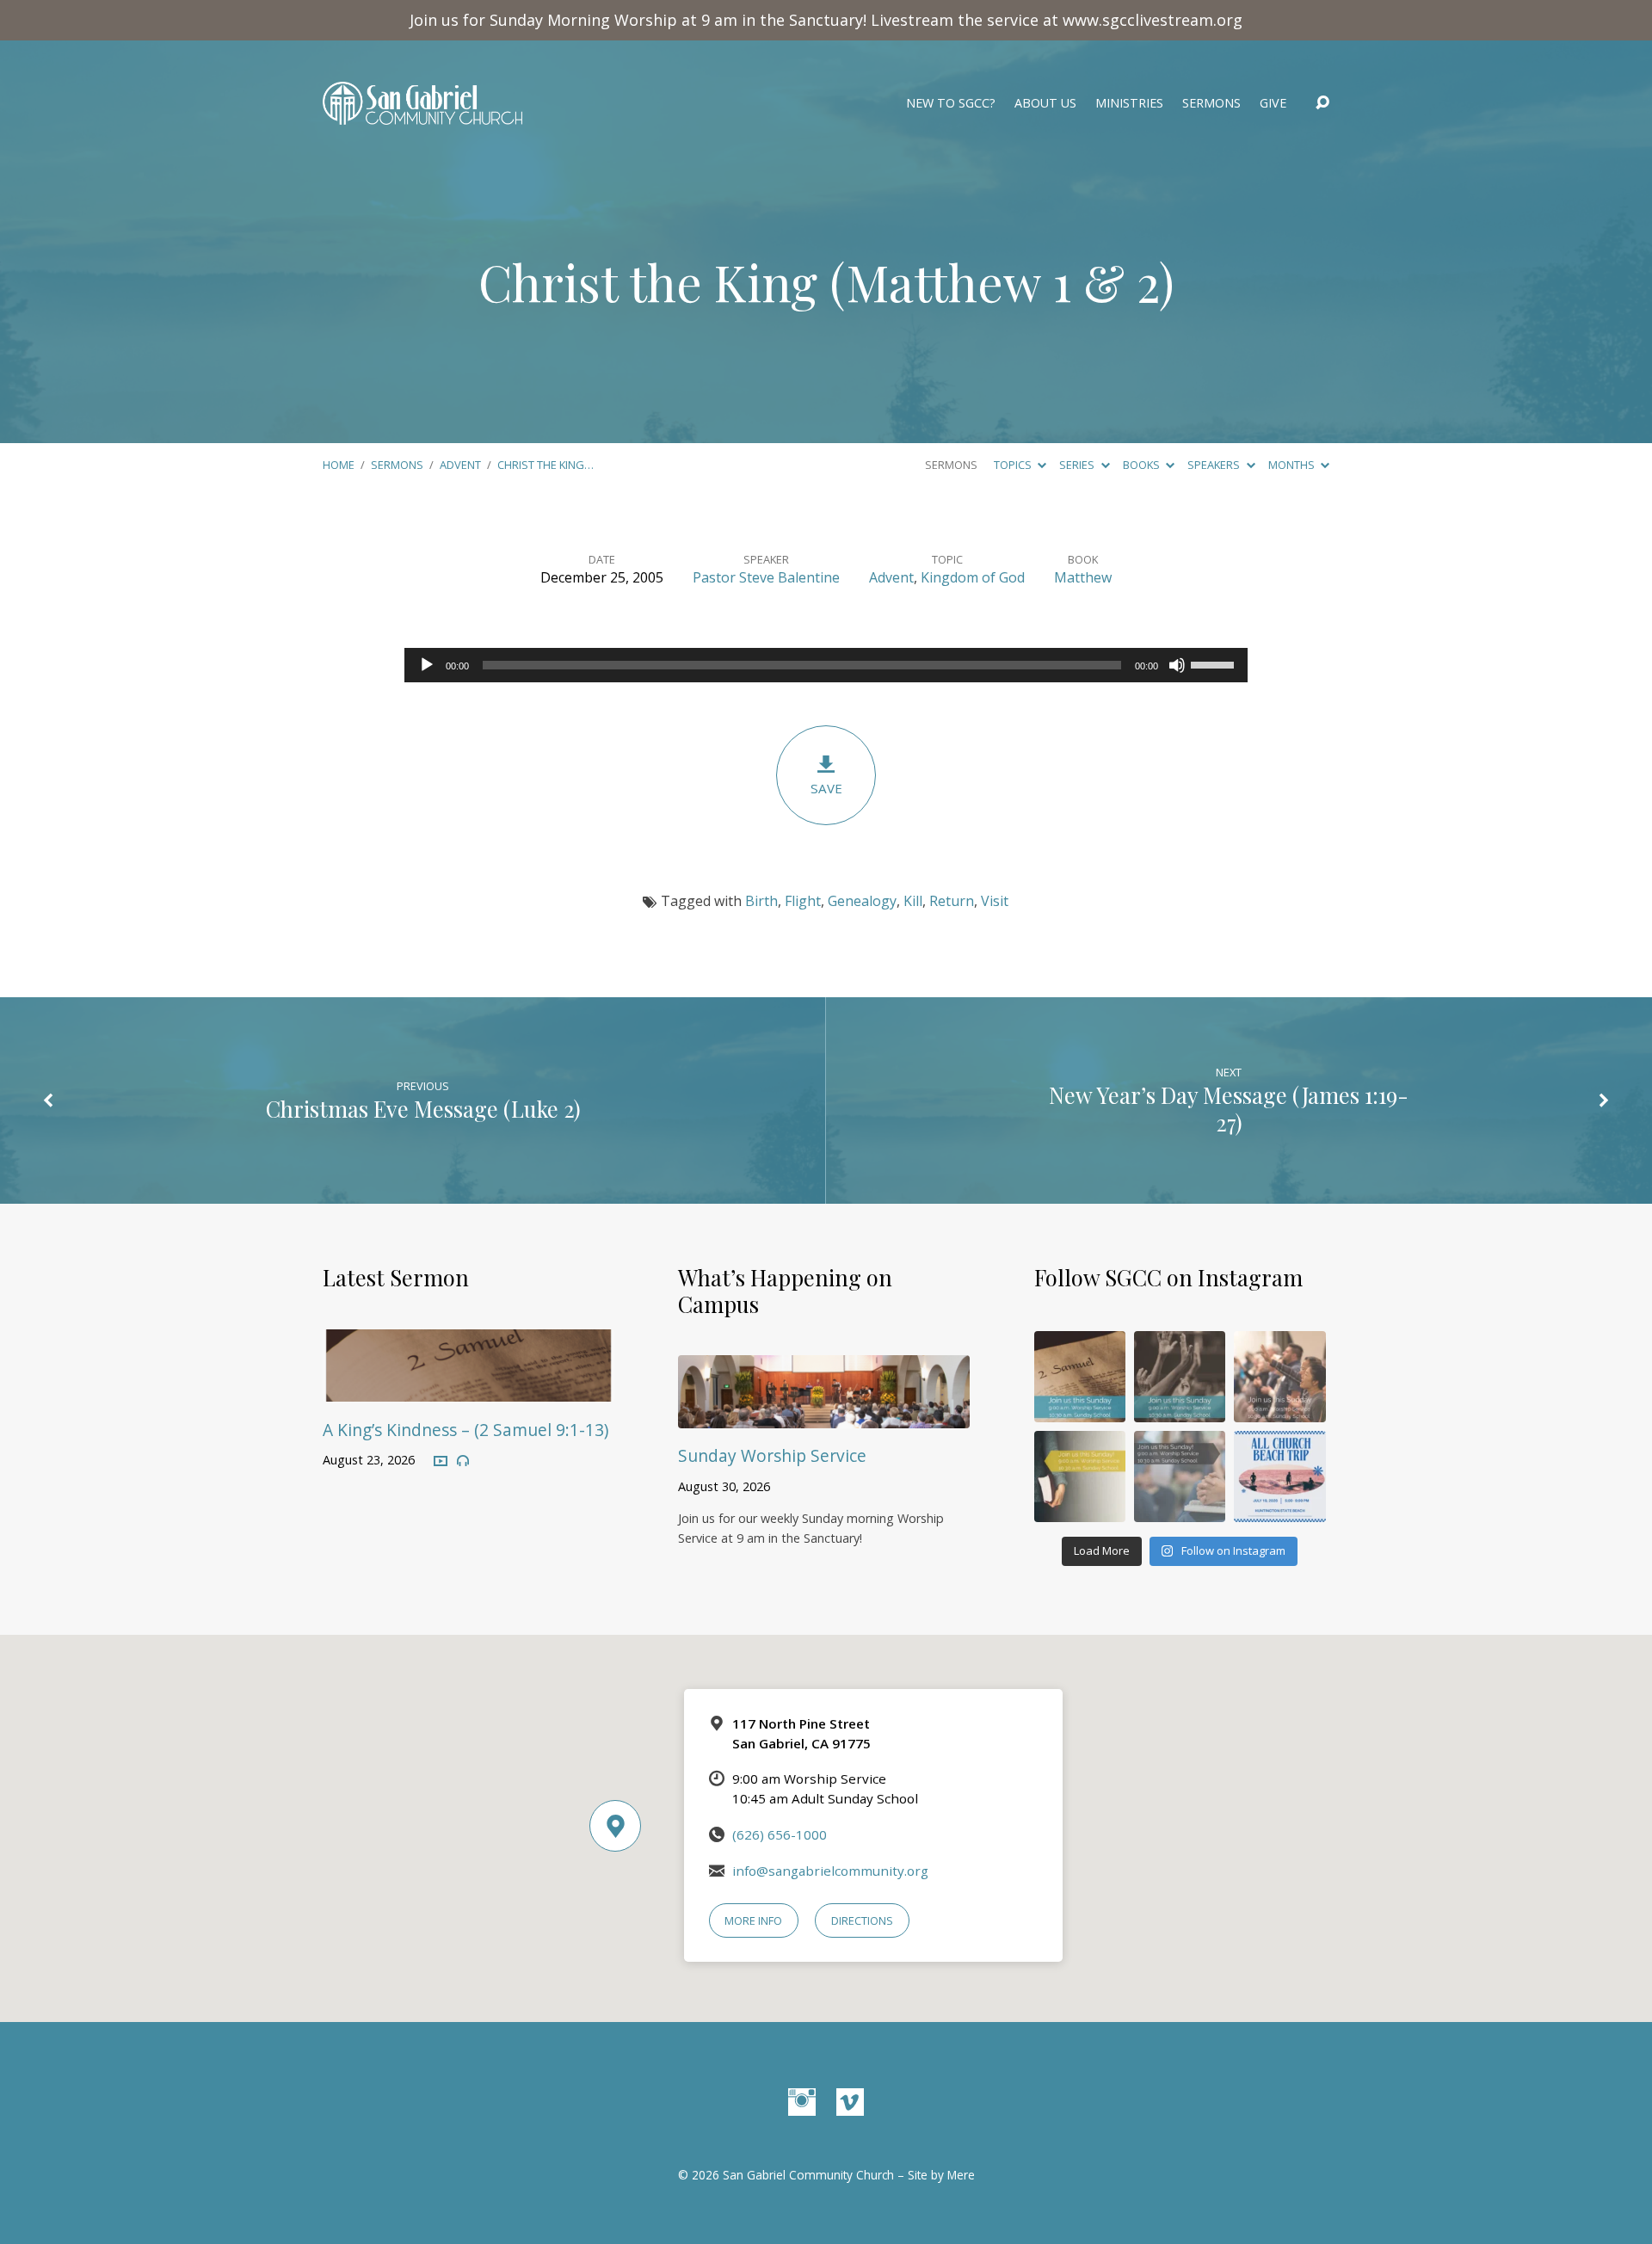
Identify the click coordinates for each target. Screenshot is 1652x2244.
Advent (460, 465)
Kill (913, 901)
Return (952, 901)
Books (1143, 465)
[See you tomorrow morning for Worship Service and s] (1080, 1476)
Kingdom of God (973, 577)
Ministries (1129, 103)
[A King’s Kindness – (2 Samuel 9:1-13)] (468, 1390)
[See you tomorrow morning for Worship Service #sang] (1180, 1476)
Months (1293, 465)
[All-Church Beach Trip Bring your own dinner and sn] (1279, 1476)
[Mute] (1177, 665)
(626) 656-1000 (780, 1834)
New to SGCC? (951, 103)
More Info (753, 1920)
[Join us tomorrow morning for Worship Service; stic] (1180, 1377)
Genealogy (862, 901)
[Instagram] (802, 2102)
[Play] (427, 665)
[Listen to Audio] (463, 1461)
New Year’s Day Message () (1229, 1108)
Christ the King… (546, 465)
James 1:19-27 (1313, 1108)
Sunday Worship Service (772, 1455)
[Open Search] (1322, 103)
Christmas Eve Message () (423, 1108)
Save (826, 788)
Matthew (1083, 577)
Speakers (1215, 465)
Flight (803, 901)
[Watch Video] (441, 1462)
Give (1273, 103)
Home (339, 465)
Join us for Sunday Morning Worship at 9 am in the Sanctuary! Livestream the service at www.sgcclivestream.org (826, 20)
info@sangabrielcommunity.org (830, 1871)
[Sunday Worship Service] (824, 1415)
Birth (761, 901)
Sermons (1211, 103)
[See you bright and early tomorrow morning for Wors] (1080, 1377)
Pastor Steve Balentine (766, 577)
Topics (1014, 465)
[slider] (1215, 663)
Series (1078, 465)
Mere (961, 2175)
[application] (826, 665)
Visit (995, 901)
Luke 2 (542, 1108)
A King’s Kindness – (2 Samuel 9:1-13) (465, 1430)
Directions (862, 1920)
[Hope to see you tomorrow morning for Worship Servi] (1279, 1377)
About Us (1045, 103)
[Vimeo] (850, 2102)
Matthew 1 (959, 281)
